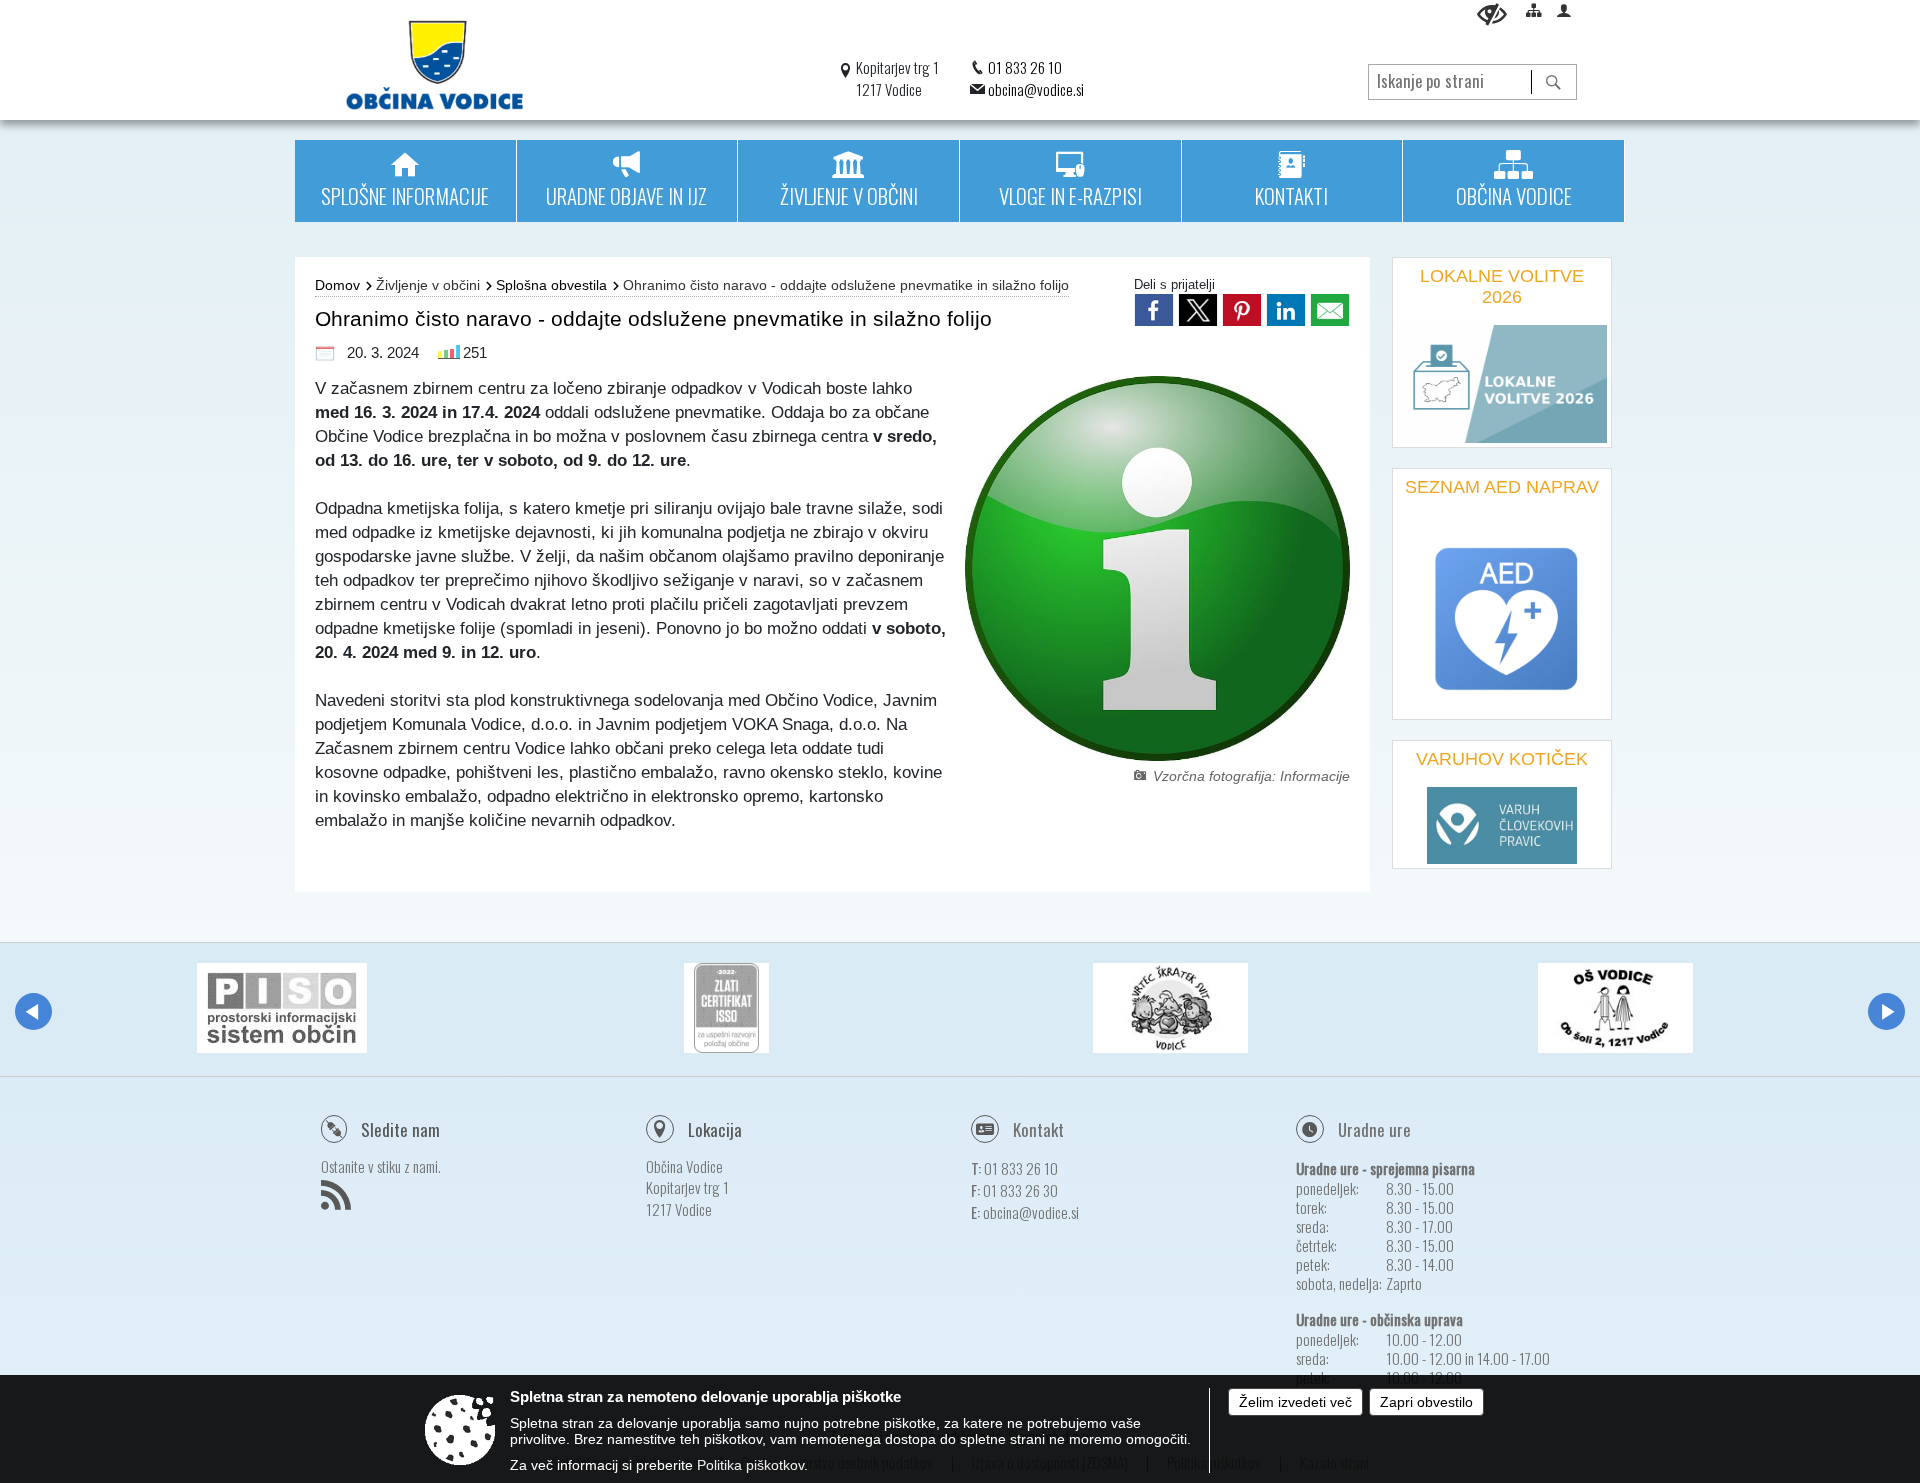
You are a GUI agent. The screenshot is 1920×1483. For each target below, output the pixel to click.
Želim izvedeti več (1295, 1402)
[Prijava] (1564, 10)
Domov (337, 285)
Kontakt (1038, 1129)
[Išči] (1553, 82)
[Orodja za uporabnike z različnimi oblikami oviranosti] (1492, 14)
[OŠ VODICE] (1615, 1008)
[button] (33, 1011)
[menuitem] (405, 181)
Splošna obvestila (551, 285)
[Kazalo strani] (1534, 10)
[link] (1154, 310)
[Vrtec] (1170, 1008)
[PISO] (282, 1008)
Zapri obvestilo (1426, 1402)
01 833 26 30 (1020, 1190)
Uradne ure (1374, 1129)
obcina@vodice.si (1036, 89)
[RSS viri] (338, 1201)
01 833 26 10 (1025, 67)
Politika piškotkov (750, 1465)
